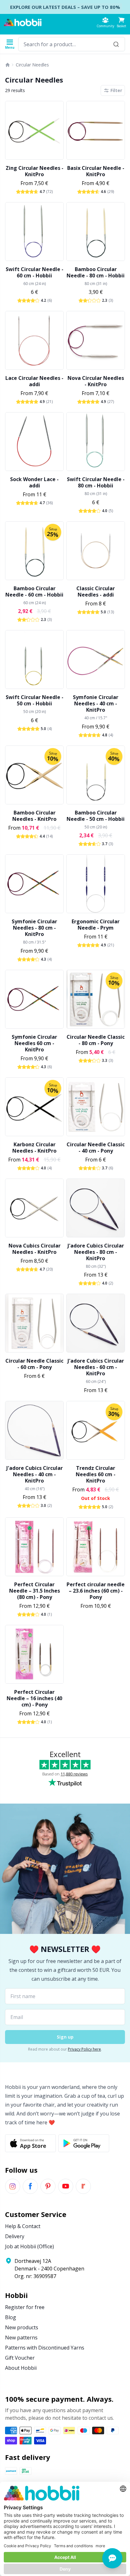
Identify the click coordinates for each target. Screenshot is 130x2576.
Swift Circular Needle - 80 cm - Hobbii (96, 482)
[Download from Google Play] (84, 2143)
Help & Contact (23, 2226)
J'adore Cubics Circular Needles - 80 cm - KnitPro (96, 1252)
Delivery (15, 2236)
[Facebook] (30, 2186)
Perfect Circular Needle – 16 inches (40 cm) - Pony (34, 1698)
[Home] (8, 65)
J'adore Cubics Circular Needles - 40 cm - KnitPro (35, 1474)
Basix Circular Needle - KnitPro (96, 171)
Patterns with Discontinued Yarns (45, 2348)
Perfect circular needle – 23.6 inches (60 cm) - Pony (96, 1591)
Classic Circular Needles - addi (96, 591)
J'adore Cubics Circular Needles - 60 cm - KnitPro (96, 1367)
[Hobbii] (23, 22)
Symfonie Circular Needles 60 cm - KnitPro (34, 1043)
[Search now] (116, 44)
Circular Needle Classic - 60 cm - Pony (34, 1364)
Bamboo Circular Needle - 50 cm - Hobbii (96, 816)
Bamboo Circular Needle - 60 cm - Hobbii (34, 591)
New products (22, 2327)
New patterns (21, 2338)
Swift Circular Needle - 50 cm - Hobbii (35, 700)
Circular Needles (32, 65)
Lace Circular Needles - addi (34, 381)
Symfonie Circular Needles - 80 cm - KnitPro (34, 928)
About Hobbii (21, 2368)
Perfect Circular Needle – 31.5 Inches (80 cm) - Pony (35, 1591)
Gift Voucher (20, 2358)
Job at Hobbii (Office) (30, 2246)
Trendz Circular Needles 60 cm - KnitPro (96, 1474)
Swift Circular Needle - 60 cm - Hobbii (35, 272)
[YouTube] (66, 2186)
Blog (11, 2317)
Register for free (25, 2307)
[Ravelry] (83, 2186)
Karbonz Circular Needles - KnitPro (34, 1148)
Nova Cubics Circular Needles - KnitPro (35, 1249)
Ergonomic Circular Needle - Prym (96, 925)
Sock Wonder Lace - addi (34, 482)
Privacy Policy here (84, 2049)
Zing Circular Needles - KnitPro (35, 171)
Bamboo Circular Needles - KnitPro (34, 816)
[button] (121, 22)
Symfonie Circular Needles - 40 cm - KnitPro (96, 703)
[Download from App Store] (30, 2143)
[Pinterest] (48, 2186)
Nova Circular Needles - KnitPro (96, 381)
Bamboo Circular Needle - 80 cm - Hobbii (96, 272)
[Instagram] (13, 2186)
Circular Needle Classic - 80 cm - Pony (96, 1040)
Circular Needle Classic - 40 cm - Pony (96, 1148)
